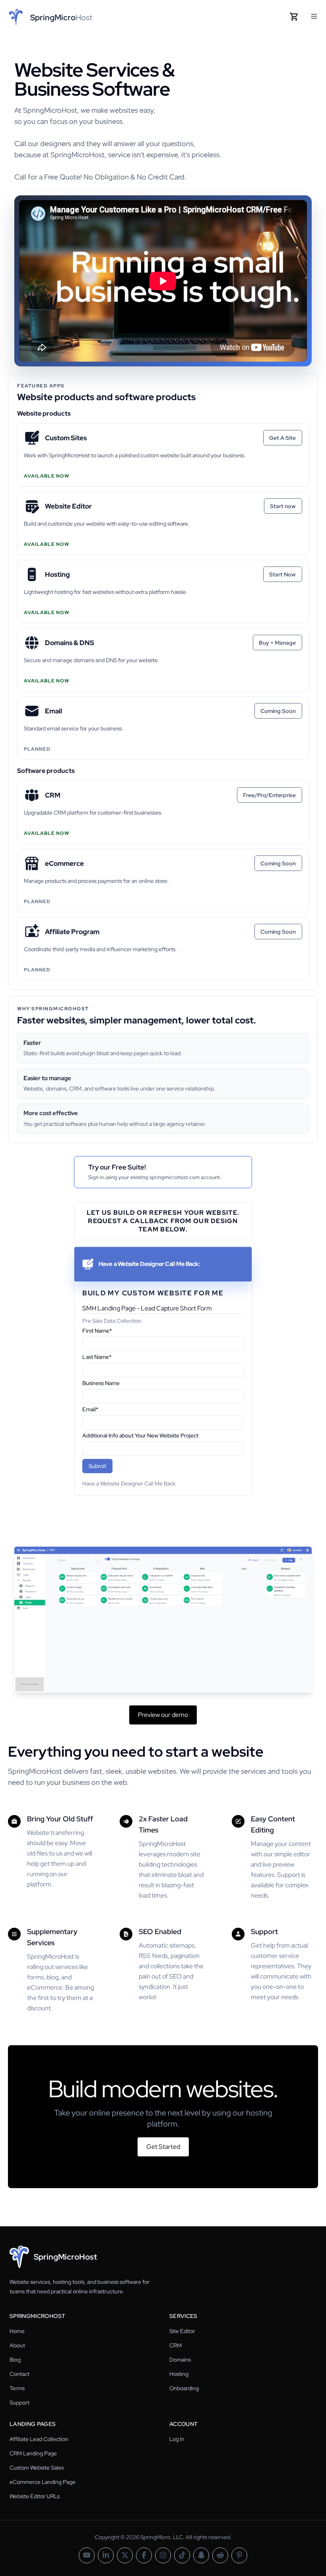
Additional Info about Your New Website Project (140, 1435)
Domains (180, 2360)
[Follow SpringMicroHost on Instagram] (163, 2555)
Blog (15, 2360)
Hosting (179, 2374)
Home (17, 2331)
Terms (17, 2388)
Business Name (101, 1383)
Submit (97, 1466)
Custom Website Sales (37, 2468)
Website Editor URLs (35, 2496)
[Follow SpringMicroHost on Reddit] (220, 2555)
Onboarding (184, 2388)
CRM (176, 2345)
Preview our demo (163, 1715)
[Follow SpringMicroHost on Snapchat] (201, 2555)
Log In (177, 2439)
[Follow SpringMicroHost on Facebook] (144, 2555)
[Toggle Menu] (314, 16)
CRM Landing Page (33, 2453)
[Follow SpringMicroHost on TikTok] (182, 2555)
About (17, 2345)
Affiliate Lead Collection (39, 2439)
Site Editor (182, 2331)
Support (19, 2403)
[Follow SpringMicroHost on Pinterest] (239, 2555)
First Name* (97, 1331)
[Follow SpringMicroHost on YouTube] (87, 2555)
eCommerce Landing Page (43, 2482)
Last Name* (97, 1357)
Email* (90, 1409)
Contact (19, 2374)
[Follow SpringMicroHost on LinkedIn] (106, 2555)
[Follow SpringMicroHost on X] (125, 2555)
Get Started (163, 2147)
